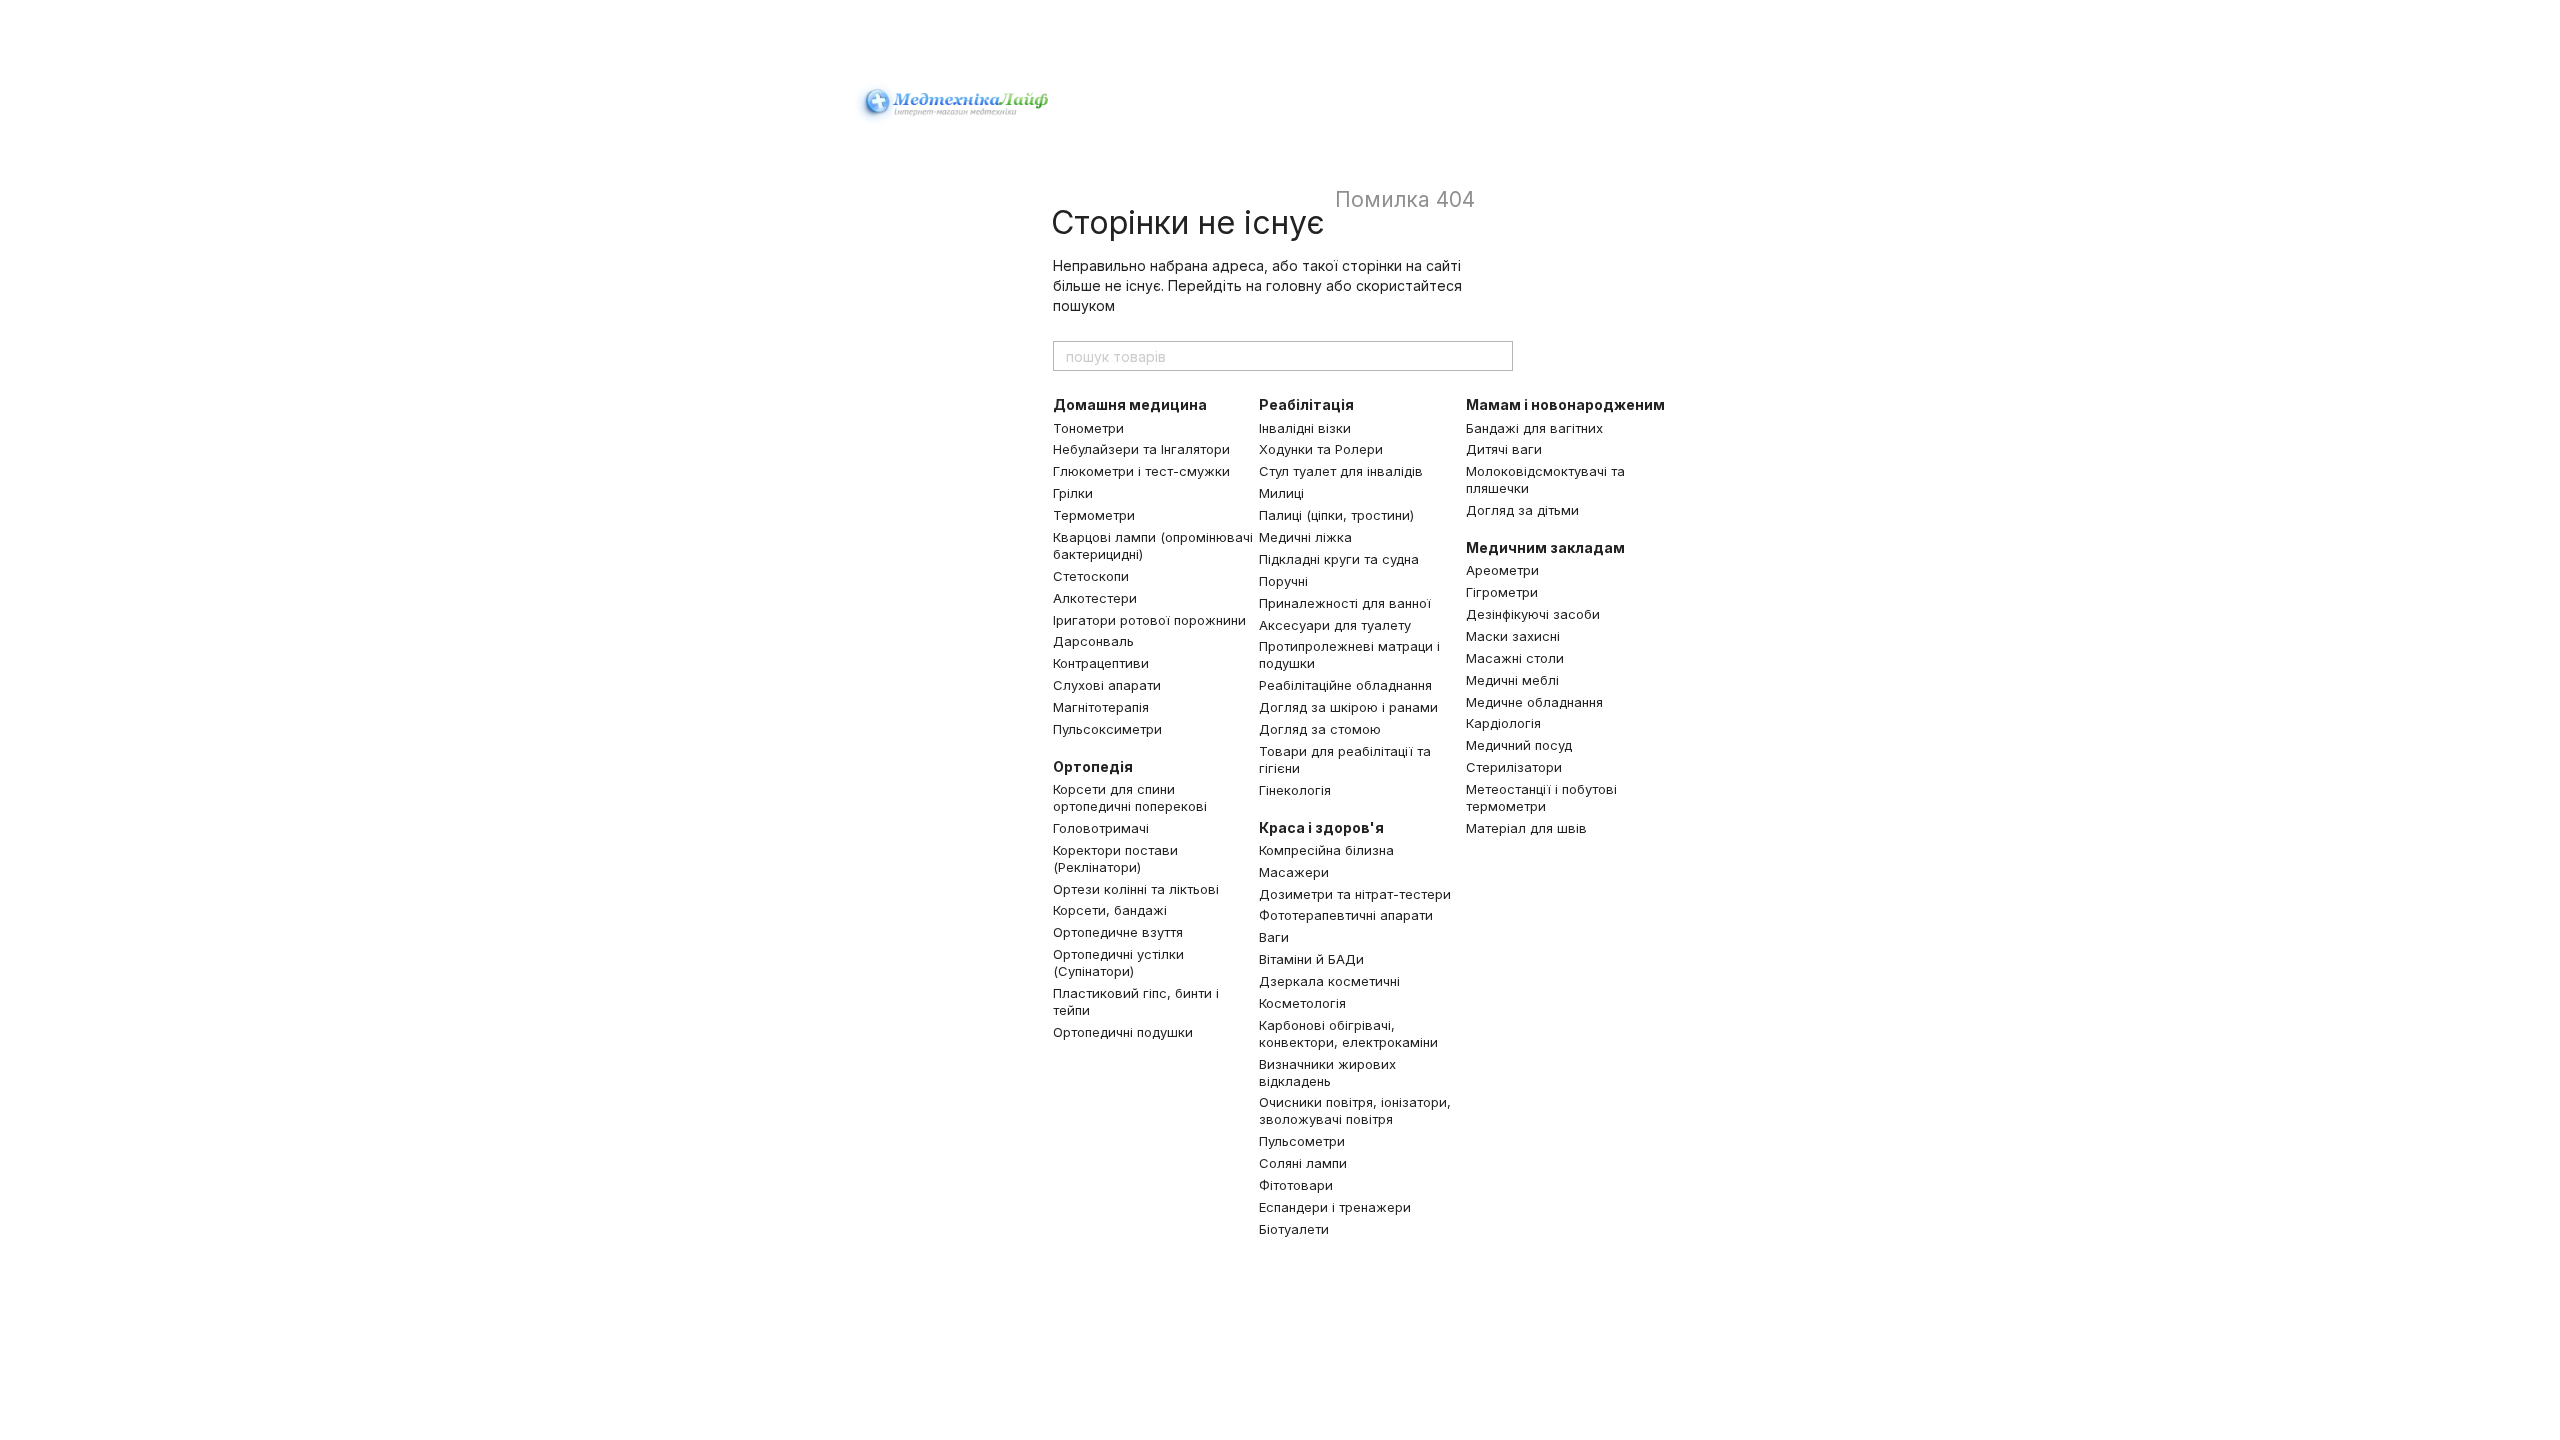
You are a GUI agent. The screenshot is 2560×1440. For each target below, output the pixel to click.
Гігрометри (1502, 592)
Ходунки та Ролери (1321, 449)
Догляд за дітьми (1522, 510)
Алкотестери (1095, 598)
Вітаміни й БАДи (1311, 959)
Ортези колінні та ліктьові (1136, 889)
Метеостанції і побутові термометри (1541, 797)
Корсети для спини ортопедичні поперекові (1130, 797)
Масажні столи (1515, 658)
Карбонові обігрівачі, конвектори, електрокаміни (1348, 1033)
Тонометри (1088, 428)
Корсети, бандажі (1110, 910)
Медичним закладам (1545, 547)
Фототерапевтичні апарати (1346, 915)
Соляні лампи (1303, 1163)
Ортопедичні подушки (1123, 1032)
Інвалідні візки (1305, 428)
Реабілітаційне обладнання (1345, 685)
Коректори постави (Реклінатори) (1115, 858)
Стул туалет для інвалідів (1341, 471)
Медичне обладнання (1534, 702)
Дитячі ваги (1504, 449)
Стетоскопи (1091, 576)
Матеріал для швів (1526, 828)
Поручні (1283, 581)
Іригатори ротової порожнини (1149, 620)
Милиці (1281, 493)
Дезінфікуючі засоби (1533, 614)
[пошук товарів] (1497, 356)
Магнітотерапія (1101, 707)
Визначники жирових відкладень (1327, 1072)
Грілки (1073, 493)
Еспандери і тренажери (1335, 1207)
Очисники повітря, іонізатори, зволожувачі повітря (1355, 1110)
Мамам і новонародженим (1565, 404)
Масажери (1294, 872)
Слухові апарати (1107, 685)
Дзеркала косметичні (1329, 981)
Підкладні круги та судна (1339, 559)
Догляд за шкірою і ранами (1348, 707)
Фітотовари (1296, 1185)
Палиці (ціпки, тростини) (1336, 515)
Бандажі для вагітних (1534, 428)
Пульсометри (1302, 1141)
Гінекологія (1295, 790)
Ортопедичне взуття (1118, 932)
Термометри (1094, 515)
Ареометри (1502, 570)
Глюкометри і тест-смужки (1141, 471)
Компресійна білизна (1326, 850)
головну (1294, 285)
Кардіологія (1503, 723)
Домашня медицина (1130, 404)
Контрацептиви (1101, 663)
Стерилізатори (1514, 767)
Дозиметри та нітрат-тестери (1355, 894)
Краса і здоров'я (1321, 827)
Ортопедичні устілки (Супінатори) (1118, 962)
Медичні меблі (1512, 680)
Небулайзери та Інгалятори (1141, 449)
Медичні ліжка (1305, 537)
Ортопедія (1093, 766)
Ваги (1274, 937)
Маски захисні (1513, 636)
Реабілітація (1306, 404)
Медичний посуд (1519, 745)
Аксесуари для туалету (1335, 625)
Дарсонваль (1093, 641)
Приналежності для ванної (1345, 603)
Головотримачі (1101, 828)
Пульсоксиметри (1107, 729)
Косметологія (1302, 1003)
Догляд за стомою (1320, 729)
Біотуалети (1294, 1229)
